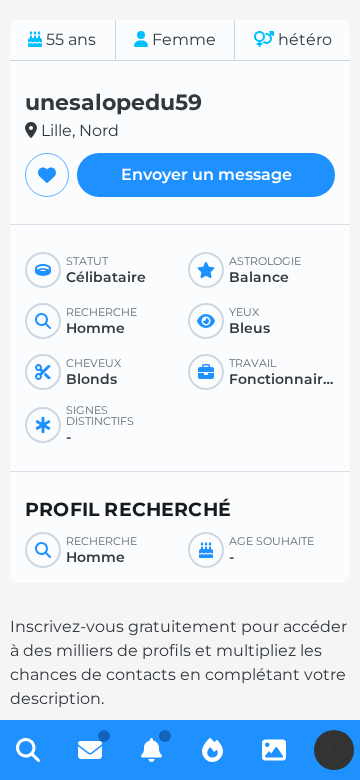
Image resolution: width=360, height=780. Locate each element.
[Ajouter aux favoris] (47, 175)
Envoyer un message (206, 174)
